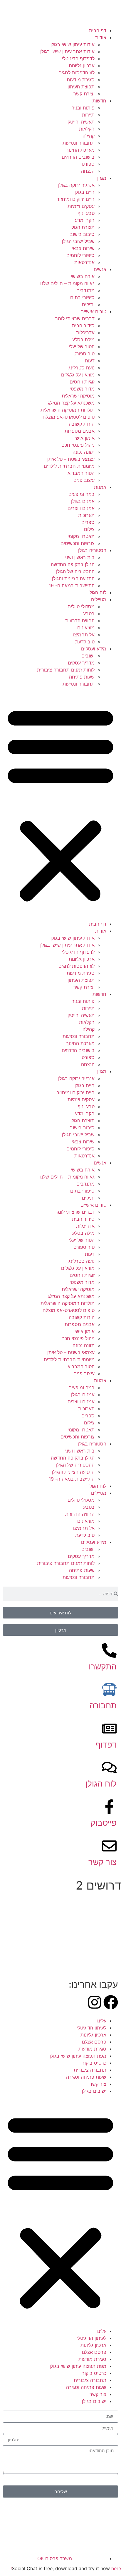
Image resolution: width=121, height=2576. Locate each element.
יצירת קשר (84, 94)
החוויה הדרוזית (80, 621)
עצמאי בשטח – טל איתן (71, 459)
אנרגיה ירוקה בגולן (76, 185)
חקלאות (87, 129)
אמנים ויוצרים (81, 508)
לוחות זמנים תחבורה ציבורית (66, 670)
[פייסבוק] (109, 1807)
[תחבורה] (109, 1689)
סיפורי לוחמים (80, 255)
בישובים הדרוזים (78, 157)
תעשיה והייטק (81, 122)
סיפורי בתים (82, 297)
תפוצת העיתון (81, 87)
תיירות (88, 115)
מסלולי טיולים (81, 607)
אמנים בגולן (83, 501)
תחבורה (103, 1705)
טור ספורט (84, 354)
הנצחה (88, 171)
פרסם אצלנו (94, 2042)
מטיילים (99, 600)
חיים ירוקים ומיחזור (76, 199)
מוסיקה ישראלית (78, 396)
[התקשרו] (109, 1650)
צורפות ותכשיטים (78, 543)
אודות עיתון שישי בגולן (73, 44)
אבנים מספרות (80, 431)
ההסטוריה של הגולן (75, 571)
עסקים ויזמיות (81, 206)
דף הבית (98, 30)
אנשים (100, 269)
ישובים (88, 656)
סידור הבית (83, 326)
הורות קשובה (82, 424)
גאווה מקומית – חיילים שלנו (67, 283)
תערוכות (86, 515)
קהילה (89, 136)
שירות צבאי (83, 248)
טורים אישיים (93, 311)
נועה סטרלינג (81, 368)
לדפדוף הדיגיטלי (78, 59)
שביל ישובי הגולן (78, 241)
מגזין (102, 178)
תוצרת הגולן (83, 227)
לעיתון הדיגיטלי (91, 2028)
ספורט (88, 164)
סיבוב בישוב (82, 234)
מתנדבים (85, 290)
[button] (60, 804)
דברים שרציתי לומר (75, 318)
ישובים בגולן (94, 2091)
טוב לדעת (85, 642)
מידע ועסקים (94, 649)
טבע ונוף (86, 213)
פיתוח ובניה (83, 108)
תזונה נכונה (84, 452)
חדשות (99, 101)
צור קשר (102, 1862)
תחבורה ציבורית (90, 2070)
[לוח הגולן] (109, 1767)
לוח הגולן (97, 592)
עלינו (102, 2021)
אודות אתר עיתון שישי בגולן (67, 52)
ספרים (88, 522)
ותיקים (88, 304)
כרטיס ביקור (94, 2063)
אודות (101, 37)
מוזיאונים (86, 628)
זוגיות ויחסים (82, 382)
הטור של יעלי (82, 347)
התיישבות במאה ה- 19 (72, 585)
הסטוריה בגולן (92, 550)
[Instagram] (95, 2002)
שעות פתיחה (82, 677)
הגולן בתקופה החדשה (73, 564)
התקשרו (103, 1666)
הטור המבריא (81, 473)
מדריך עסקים (81, 663)
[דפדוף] (109, 1729)
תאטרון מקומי (81, 536)
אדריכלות (85, 333)
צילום (89, 529)
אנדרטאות (84, 262)
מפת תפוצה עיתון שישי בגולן (78, 2056)
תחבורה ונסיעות (79, 143)
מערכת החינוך (80, 150)
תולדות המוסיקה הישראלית (68, 410)
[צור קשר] (109, 1846)
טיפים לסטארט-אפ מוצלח (69, 417)
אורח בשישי (83, 276)
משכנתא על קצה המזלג (71, 403)
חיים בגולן (85, 192)
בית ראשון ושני (80, 557)
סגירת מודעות (81, 80)
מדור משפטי (82, 389)
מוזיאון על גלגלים (78, 375)
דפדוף (106, 1745)
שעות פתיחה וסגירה (86, 2077)
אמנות (100, 487)
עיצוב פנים (84, 480)
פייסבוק (104, 1823)
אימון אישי (85, 438)
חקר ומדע (85, 220)
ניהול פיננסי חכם (78, 445)
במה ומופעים (81, 494)
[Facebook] (111, 2002)
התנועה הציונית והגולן (73, 578)
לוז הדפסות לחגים (77, 73)
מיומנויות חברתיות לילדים (69, 466)
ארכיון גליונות (82, 66)
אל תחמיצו (84, 635)
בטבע (89, 614)
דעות (90, 361)
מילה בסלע (83, 340)
